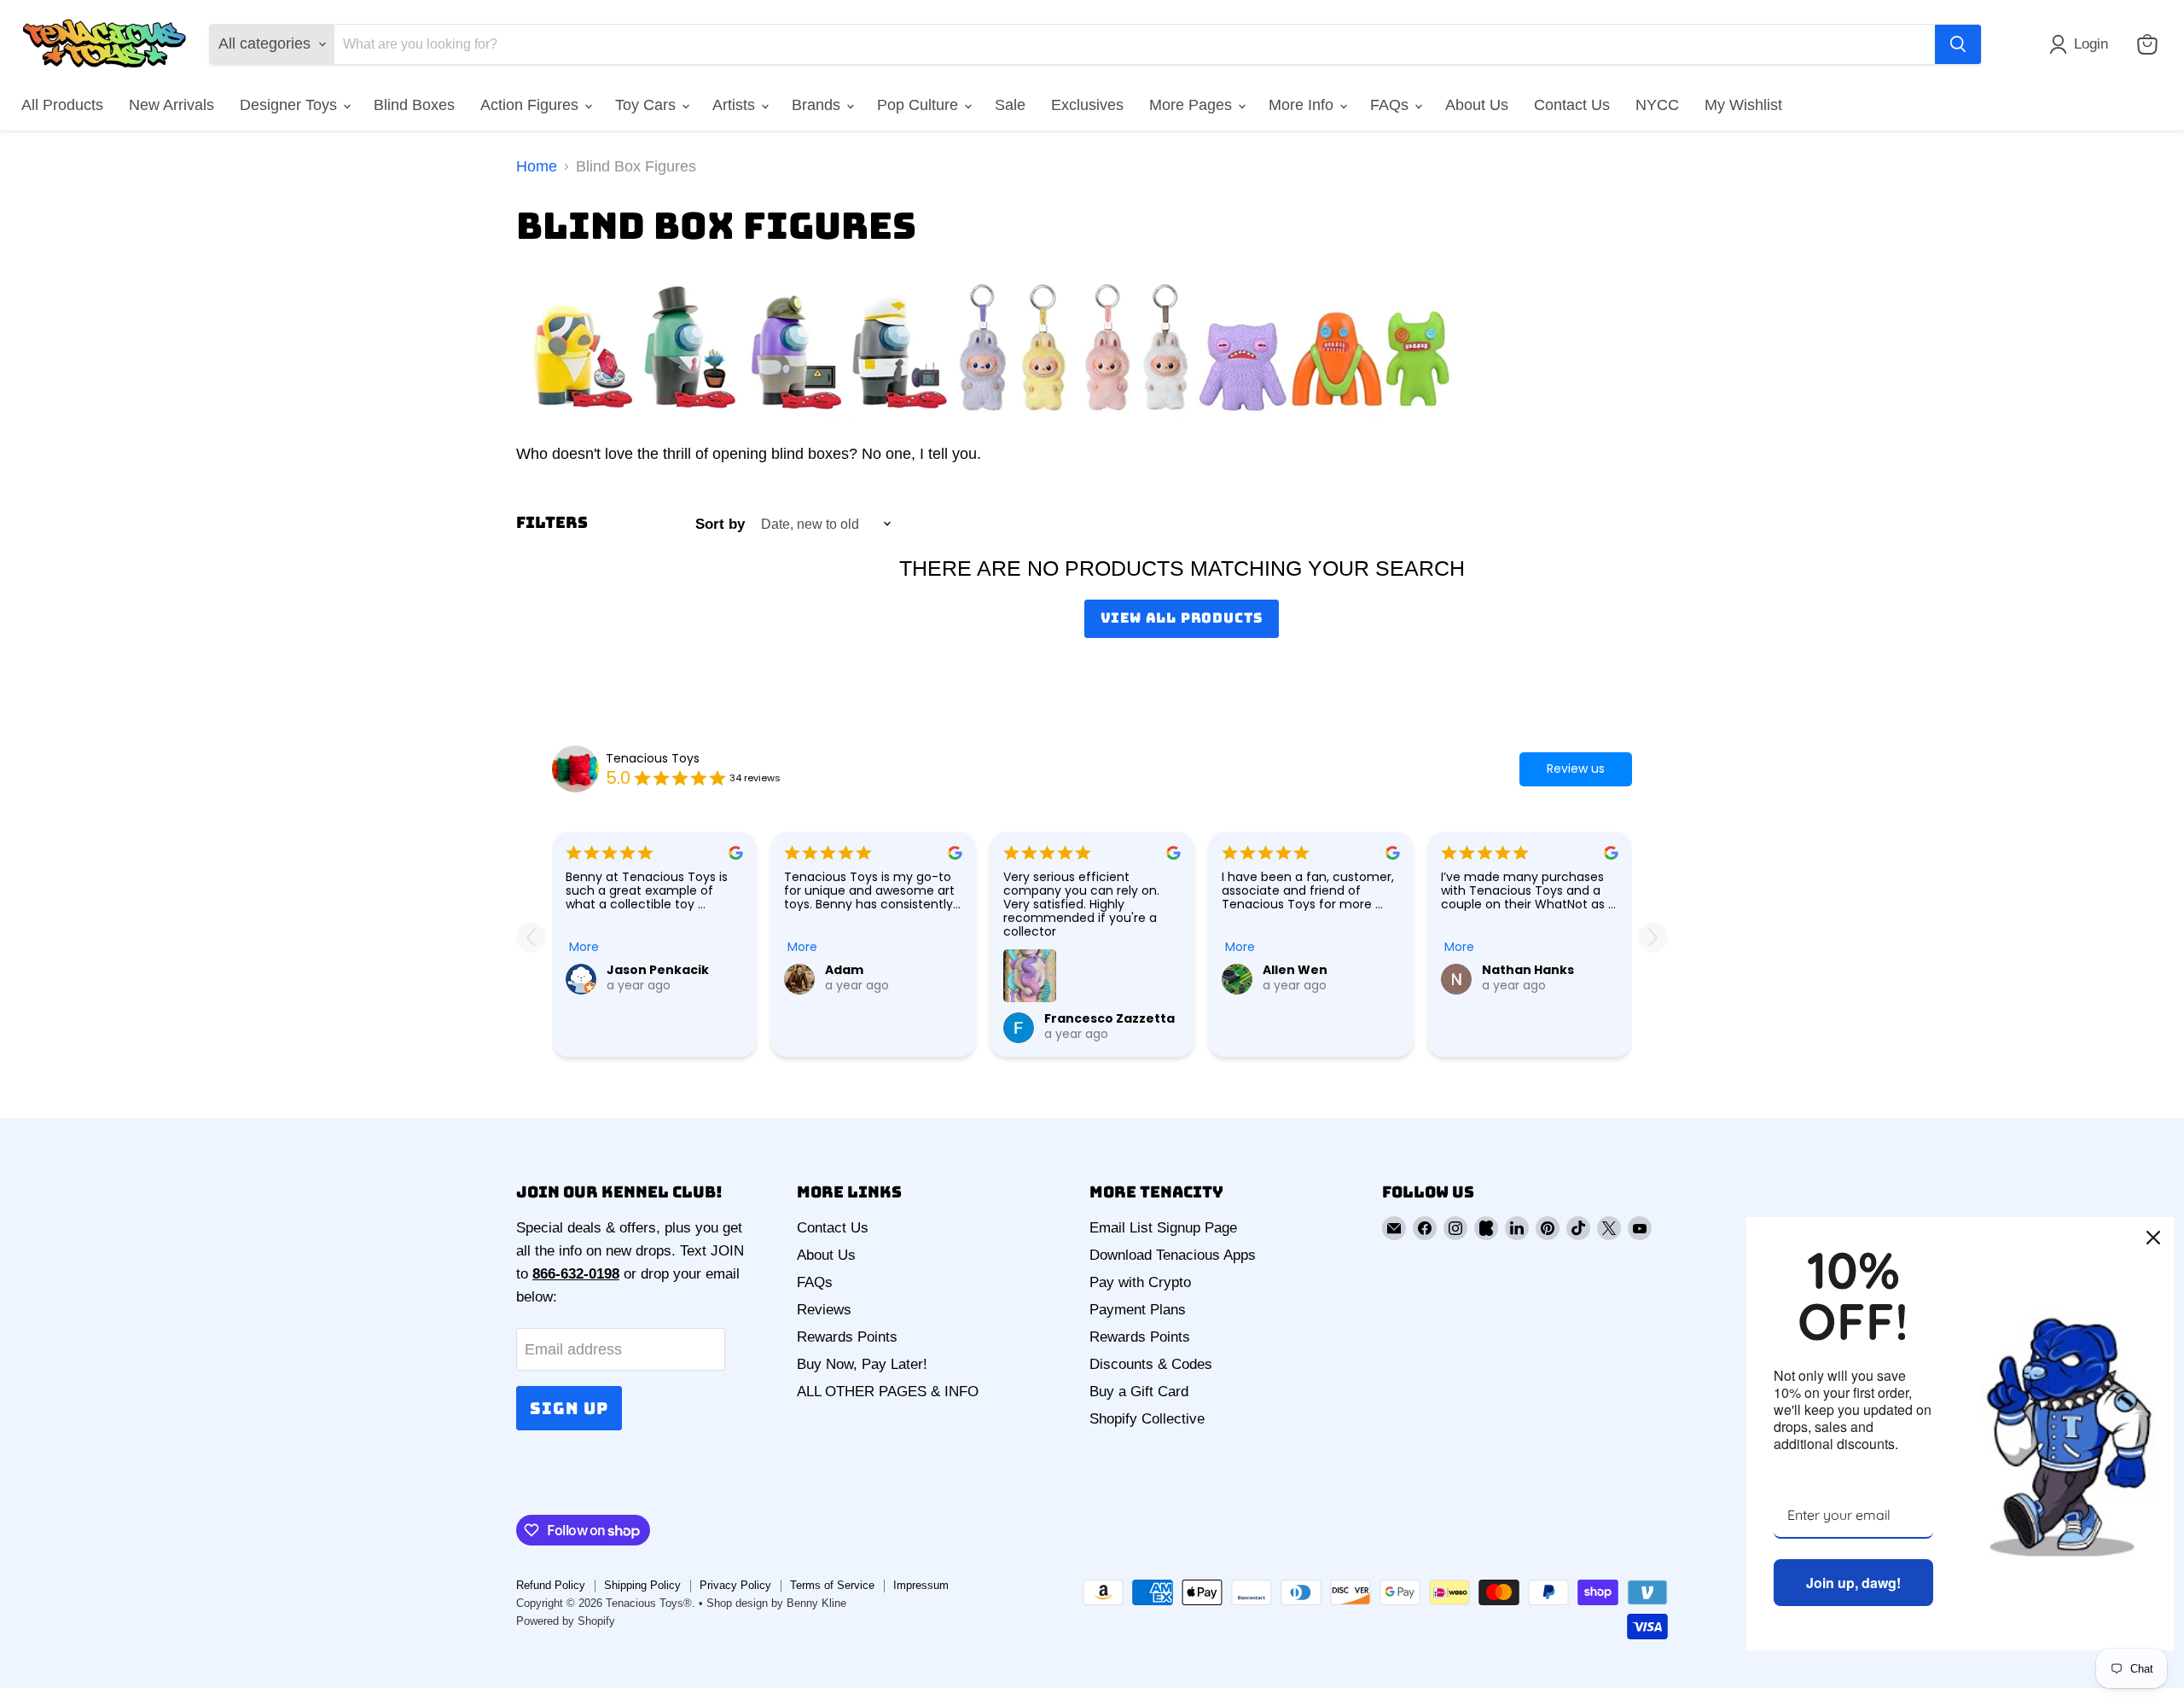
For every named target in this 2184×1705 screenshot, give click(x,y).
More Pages (1193, 105)
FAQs (1391, 105)
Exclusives (1087, 105)
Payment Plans (1138, 1310)
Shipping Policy (642, 1585)
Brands (818, 105)
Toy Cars (648, 105)
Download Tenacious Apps (1173, 1255)
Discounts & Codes (1151, 1364)
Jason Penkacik (658, 970)
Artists (736, 105)
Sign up (569, 1408)
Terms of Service (832, 1585)
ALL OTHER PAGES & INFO (888, 1392)
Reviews (824, 1310)
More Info (1303, 105)
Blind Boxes (414, 105)
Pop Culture (920, 105)
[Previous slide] (531, 937)
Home (537, 166)
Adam (844, 970)
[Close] (2153, 1238)
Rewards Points (847, 1337)
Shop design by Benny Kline (776, 1603)
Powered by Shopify (566, 1621)
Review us (1576, 768)
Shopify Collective (1147, 1419)
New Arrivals (171, 105)
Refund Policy (551, 1585)
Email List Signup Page (1163, 1228)
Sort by (720, 524)
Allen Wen (1295, 970)
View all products (1182, 618)
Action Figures (531, 105)
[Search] (1958, 44)
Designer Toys (290, 105)
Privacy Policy (735, 1585)
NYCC (1657, 105)
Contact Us (1572, 105)
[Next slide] (1653, 937)
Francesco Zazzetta (1109, 1018)
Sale (1010, 105)
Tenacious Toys (653, 758)
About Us (1477, 105)
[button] (2082, 44)
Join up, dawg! (1853, 1583)
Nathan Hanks (1528, 970)
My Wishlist (1743, 105)
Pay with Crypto (1140, 1282)
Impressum (921, 1585)
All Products (62, 105)
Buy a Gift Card (1139, 1392)
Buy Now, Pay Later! (862, 1364)
